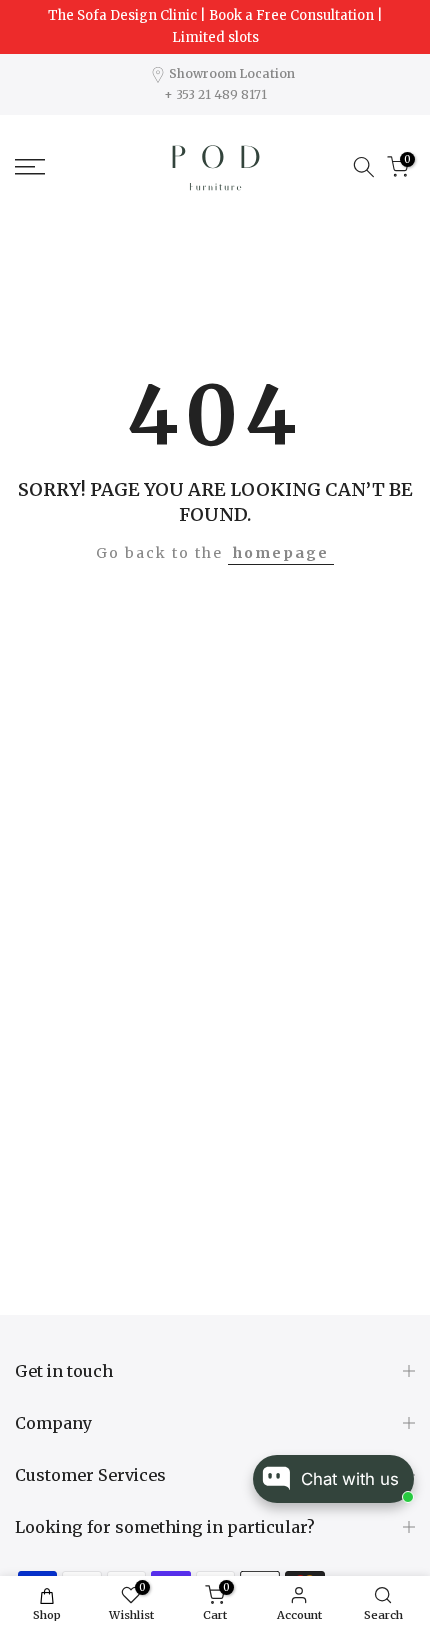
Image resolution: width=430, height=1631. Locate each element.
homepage (281, 553)
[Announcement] (215, 27)
